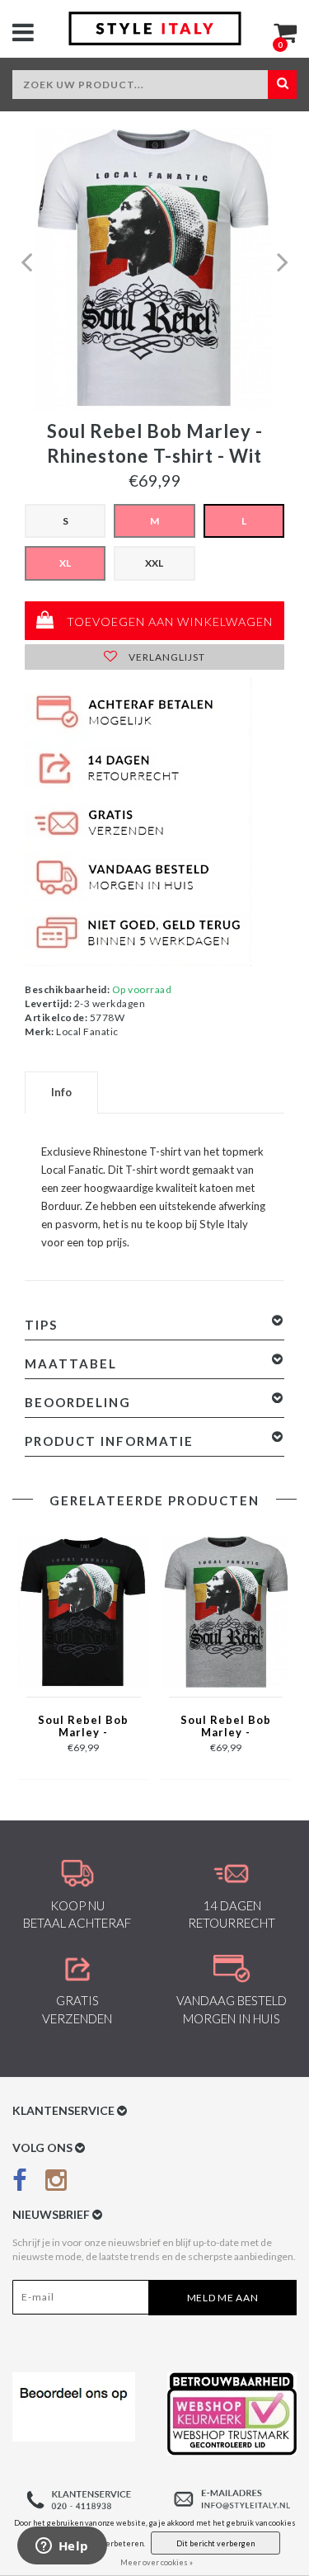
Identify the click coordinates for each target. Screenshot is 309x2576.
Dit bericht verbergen (215, 2543)
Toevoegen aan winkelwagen (168, 622)
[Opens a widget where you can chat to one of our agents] (62, 2547)
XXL (154, 563)
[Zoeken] (282, 85)
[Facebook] (20, 2183)
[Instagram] (56, 2183)
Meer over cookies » (157, 2562)
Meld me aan (223, 2298)
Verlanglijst (166, 657)
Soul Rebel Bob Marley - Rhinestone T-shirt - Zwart (83, 1727)
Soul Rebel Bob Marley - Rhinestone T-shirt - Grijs (226, 1727)
